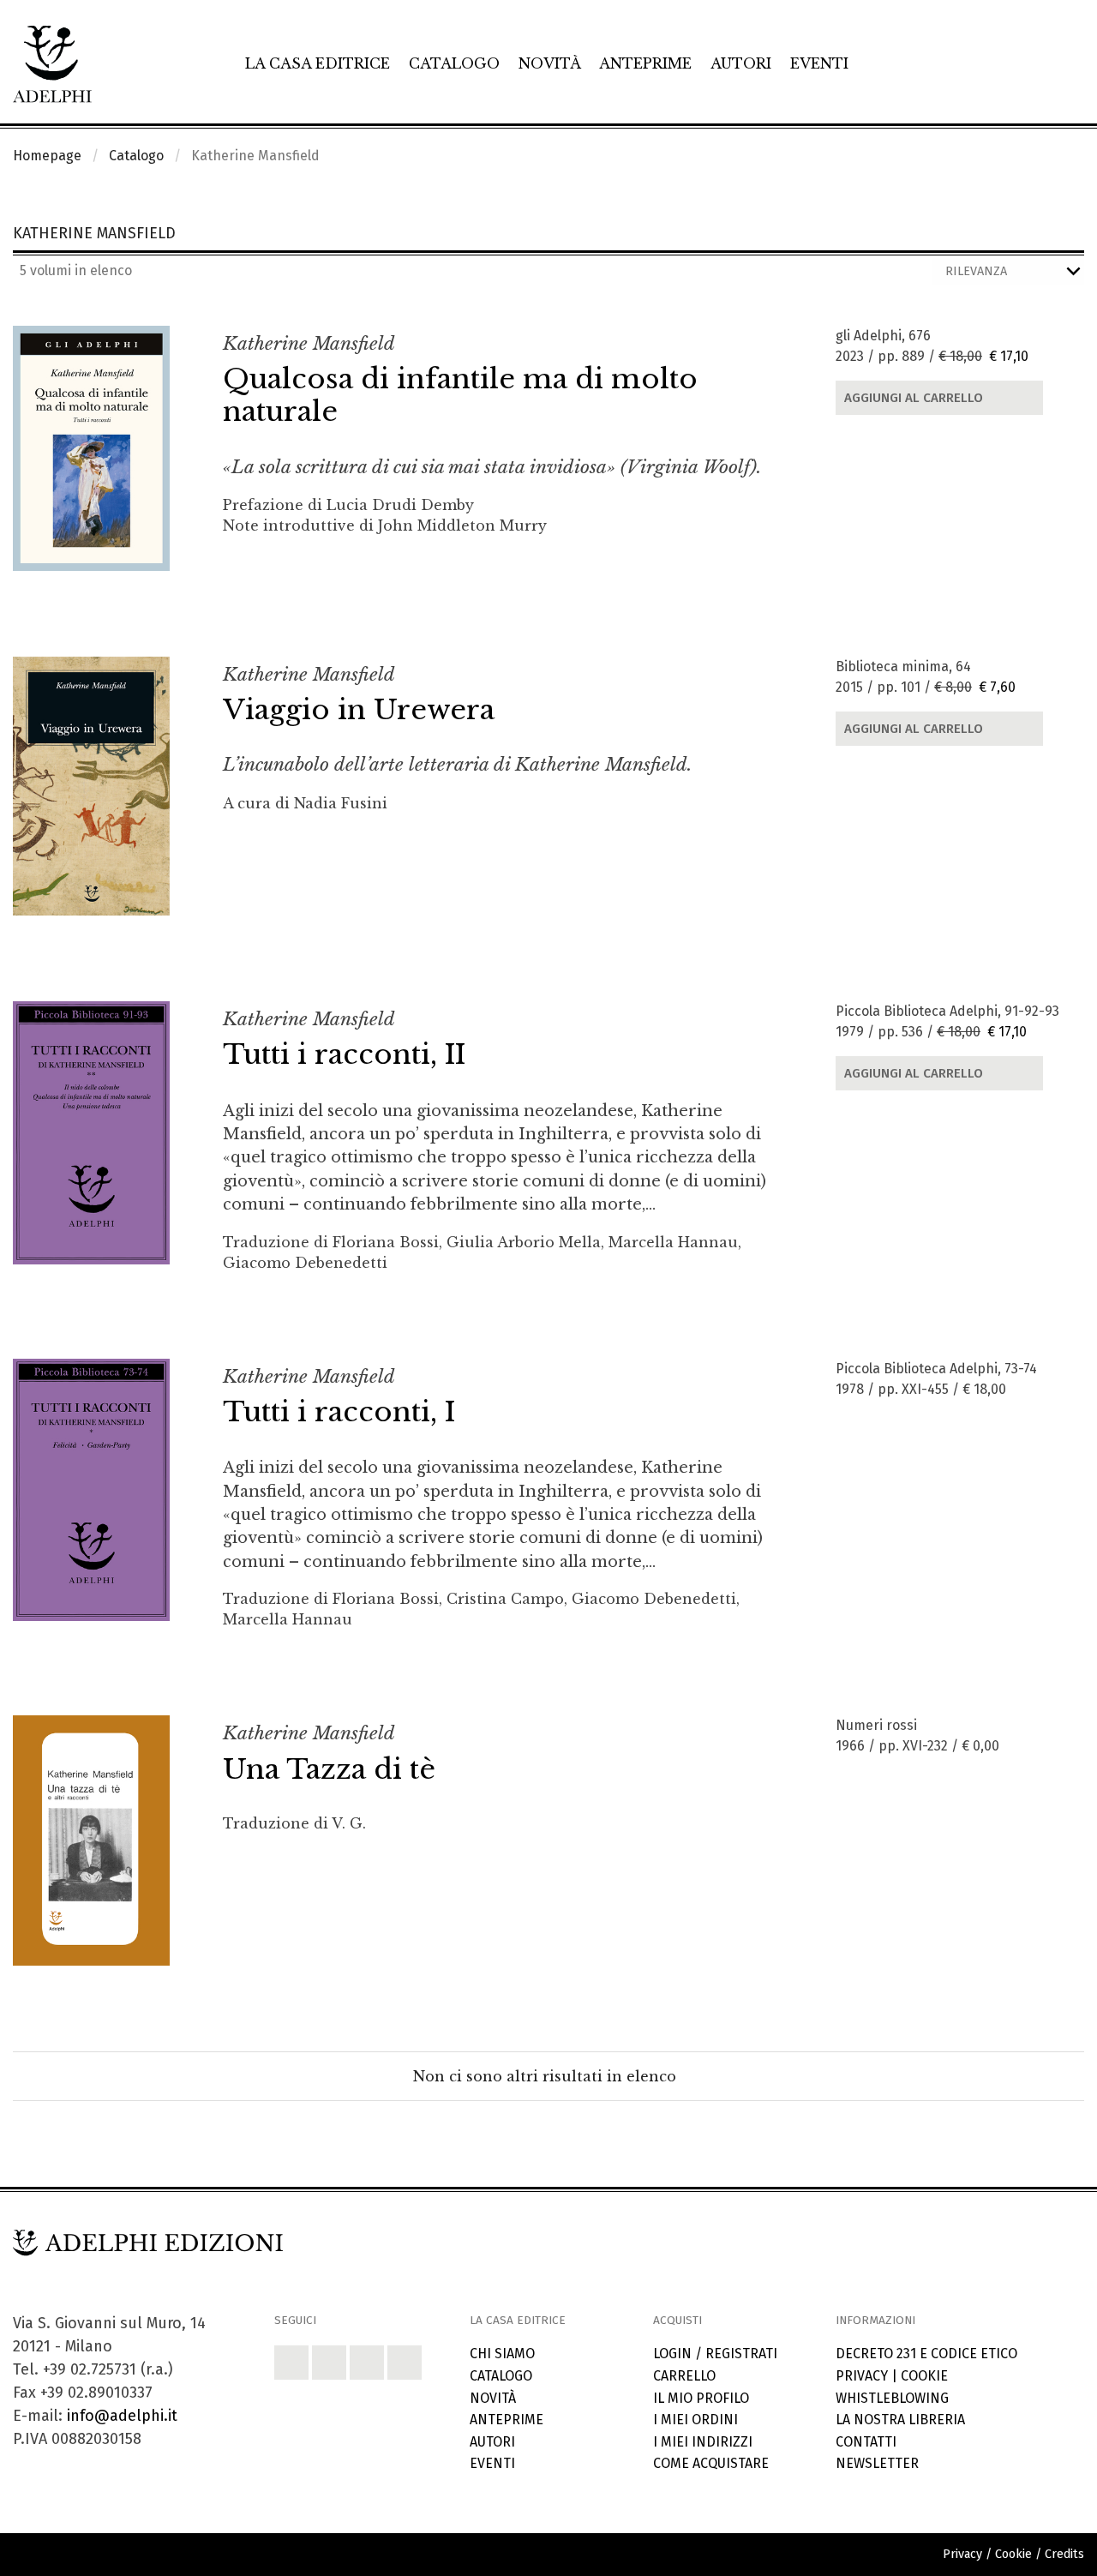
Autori (741, 63)
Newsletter (877, 2463)
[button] (291, 2363)
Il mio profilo (701, 2398)
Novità (550, 63)
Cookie (924, 2376)
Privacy (862, 2376)
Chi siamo (502, 2354)
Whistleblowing (892, 2398)
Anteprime (645, 63)
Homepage (47, 156)
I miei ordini (695, 2420)
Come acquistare (711, 2463)
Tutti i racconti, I (339, 1412)
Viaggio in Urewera (359, 710)
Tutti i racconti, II (344, 1054)
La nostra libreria (900, 2420)
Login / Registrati (715, 2354)
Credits (1064, 2554)
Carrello (684, 2376)
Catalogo (454, 63)
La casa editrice (318, 63)
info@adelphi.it (122, 2416)
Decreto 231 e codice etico (926, 2354)
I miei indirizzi (703, 2442)
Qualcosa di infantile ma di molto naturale (460, 395)
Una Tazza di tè (329, 1769)
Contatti (866, 2442)
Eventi (819, 63)
